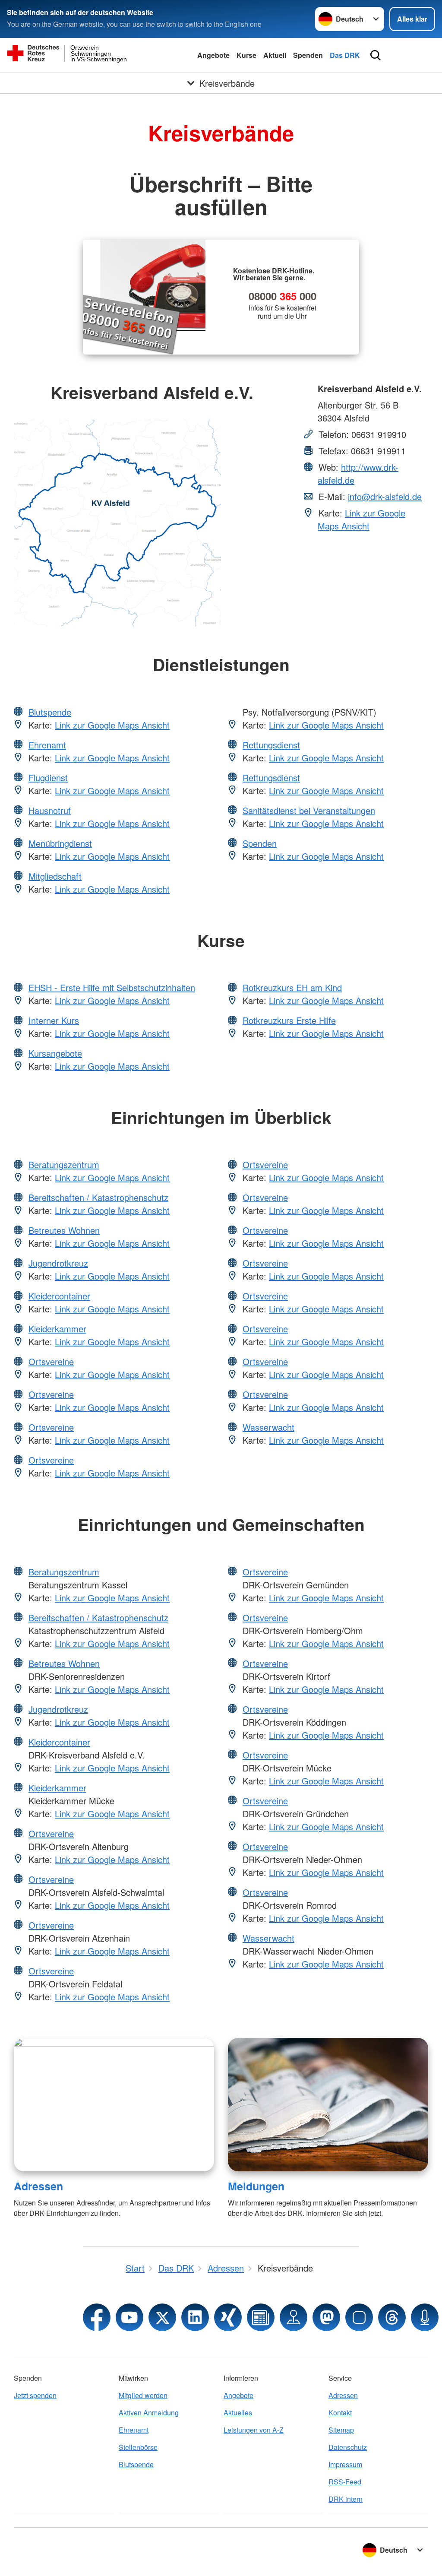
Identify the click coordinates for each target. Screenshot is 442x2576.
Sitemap (341, 2430)
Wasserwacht (268, 1427)
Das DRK (345, 55)
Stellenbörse (138, 2447)
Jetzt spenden (35, 2395)
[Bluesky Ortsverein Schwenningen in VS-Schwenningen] (359, 2317)
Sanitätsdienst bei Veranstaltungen (309, 810)
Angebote (213, 55)
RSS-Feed (345, 2482)
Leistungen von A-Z (254, 2430)
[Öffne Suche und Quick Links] (376, 55)
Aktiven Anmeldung (149, 2413)
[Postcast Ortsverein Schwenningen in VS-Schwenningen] (425, 2317)
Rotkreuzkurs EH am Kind (292, 987)
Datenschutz (348, 2447)
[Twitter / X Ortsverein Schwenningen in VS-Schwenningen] (162, 2317)
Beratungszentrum (64, 1164)
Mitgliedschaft (55, 876)
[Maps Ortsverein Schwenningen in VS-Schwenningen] (294, 2317)
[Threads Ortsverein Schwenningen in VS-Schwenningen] (392, 2317)
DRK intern (346, 2499)
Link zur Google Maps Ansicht (361, 519)
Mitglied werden (143, 2395)
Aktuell (275, 55)
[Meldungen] (328, 2105)
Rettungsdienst (271, 745)
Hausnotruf (50, 810)
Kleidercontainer (59, 1296)
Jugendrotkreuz (58, 1263)
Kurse (246, 55)
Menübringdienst (60, 843)
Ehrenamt (47, 745)
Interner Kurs (54, 1020)
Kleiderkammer (57, 1329)
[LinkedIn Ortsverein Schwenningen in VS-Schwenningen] (195, 2317)
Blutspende (50, 712)
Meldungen (256, 2186)
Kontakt (340, 2413)
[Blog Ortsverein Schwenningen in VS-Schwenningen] (261, 2317)
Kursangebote (55, 1053)
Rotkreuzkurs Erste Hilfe (289, 1020)
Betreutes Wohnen (64, 1230)
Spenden (308, 55)
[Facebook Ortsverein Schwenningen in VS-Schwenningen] (97, 2317)
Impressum (345, 2464)
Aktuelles (238, 2413)
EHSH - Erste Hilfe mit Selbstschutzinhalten (112, 987)
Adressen (38, 2186)
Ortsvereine (51, 1361)
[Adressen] (114, 2105)
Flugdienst (48, 778)
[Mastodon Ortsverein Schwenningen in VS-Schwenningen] (326, 2317)
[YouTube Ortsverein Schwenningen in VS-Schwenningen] (129, 2317)
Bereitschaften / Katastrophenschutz (98, 1197)
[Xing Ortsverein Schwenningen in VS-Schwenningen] (228, 2317)
